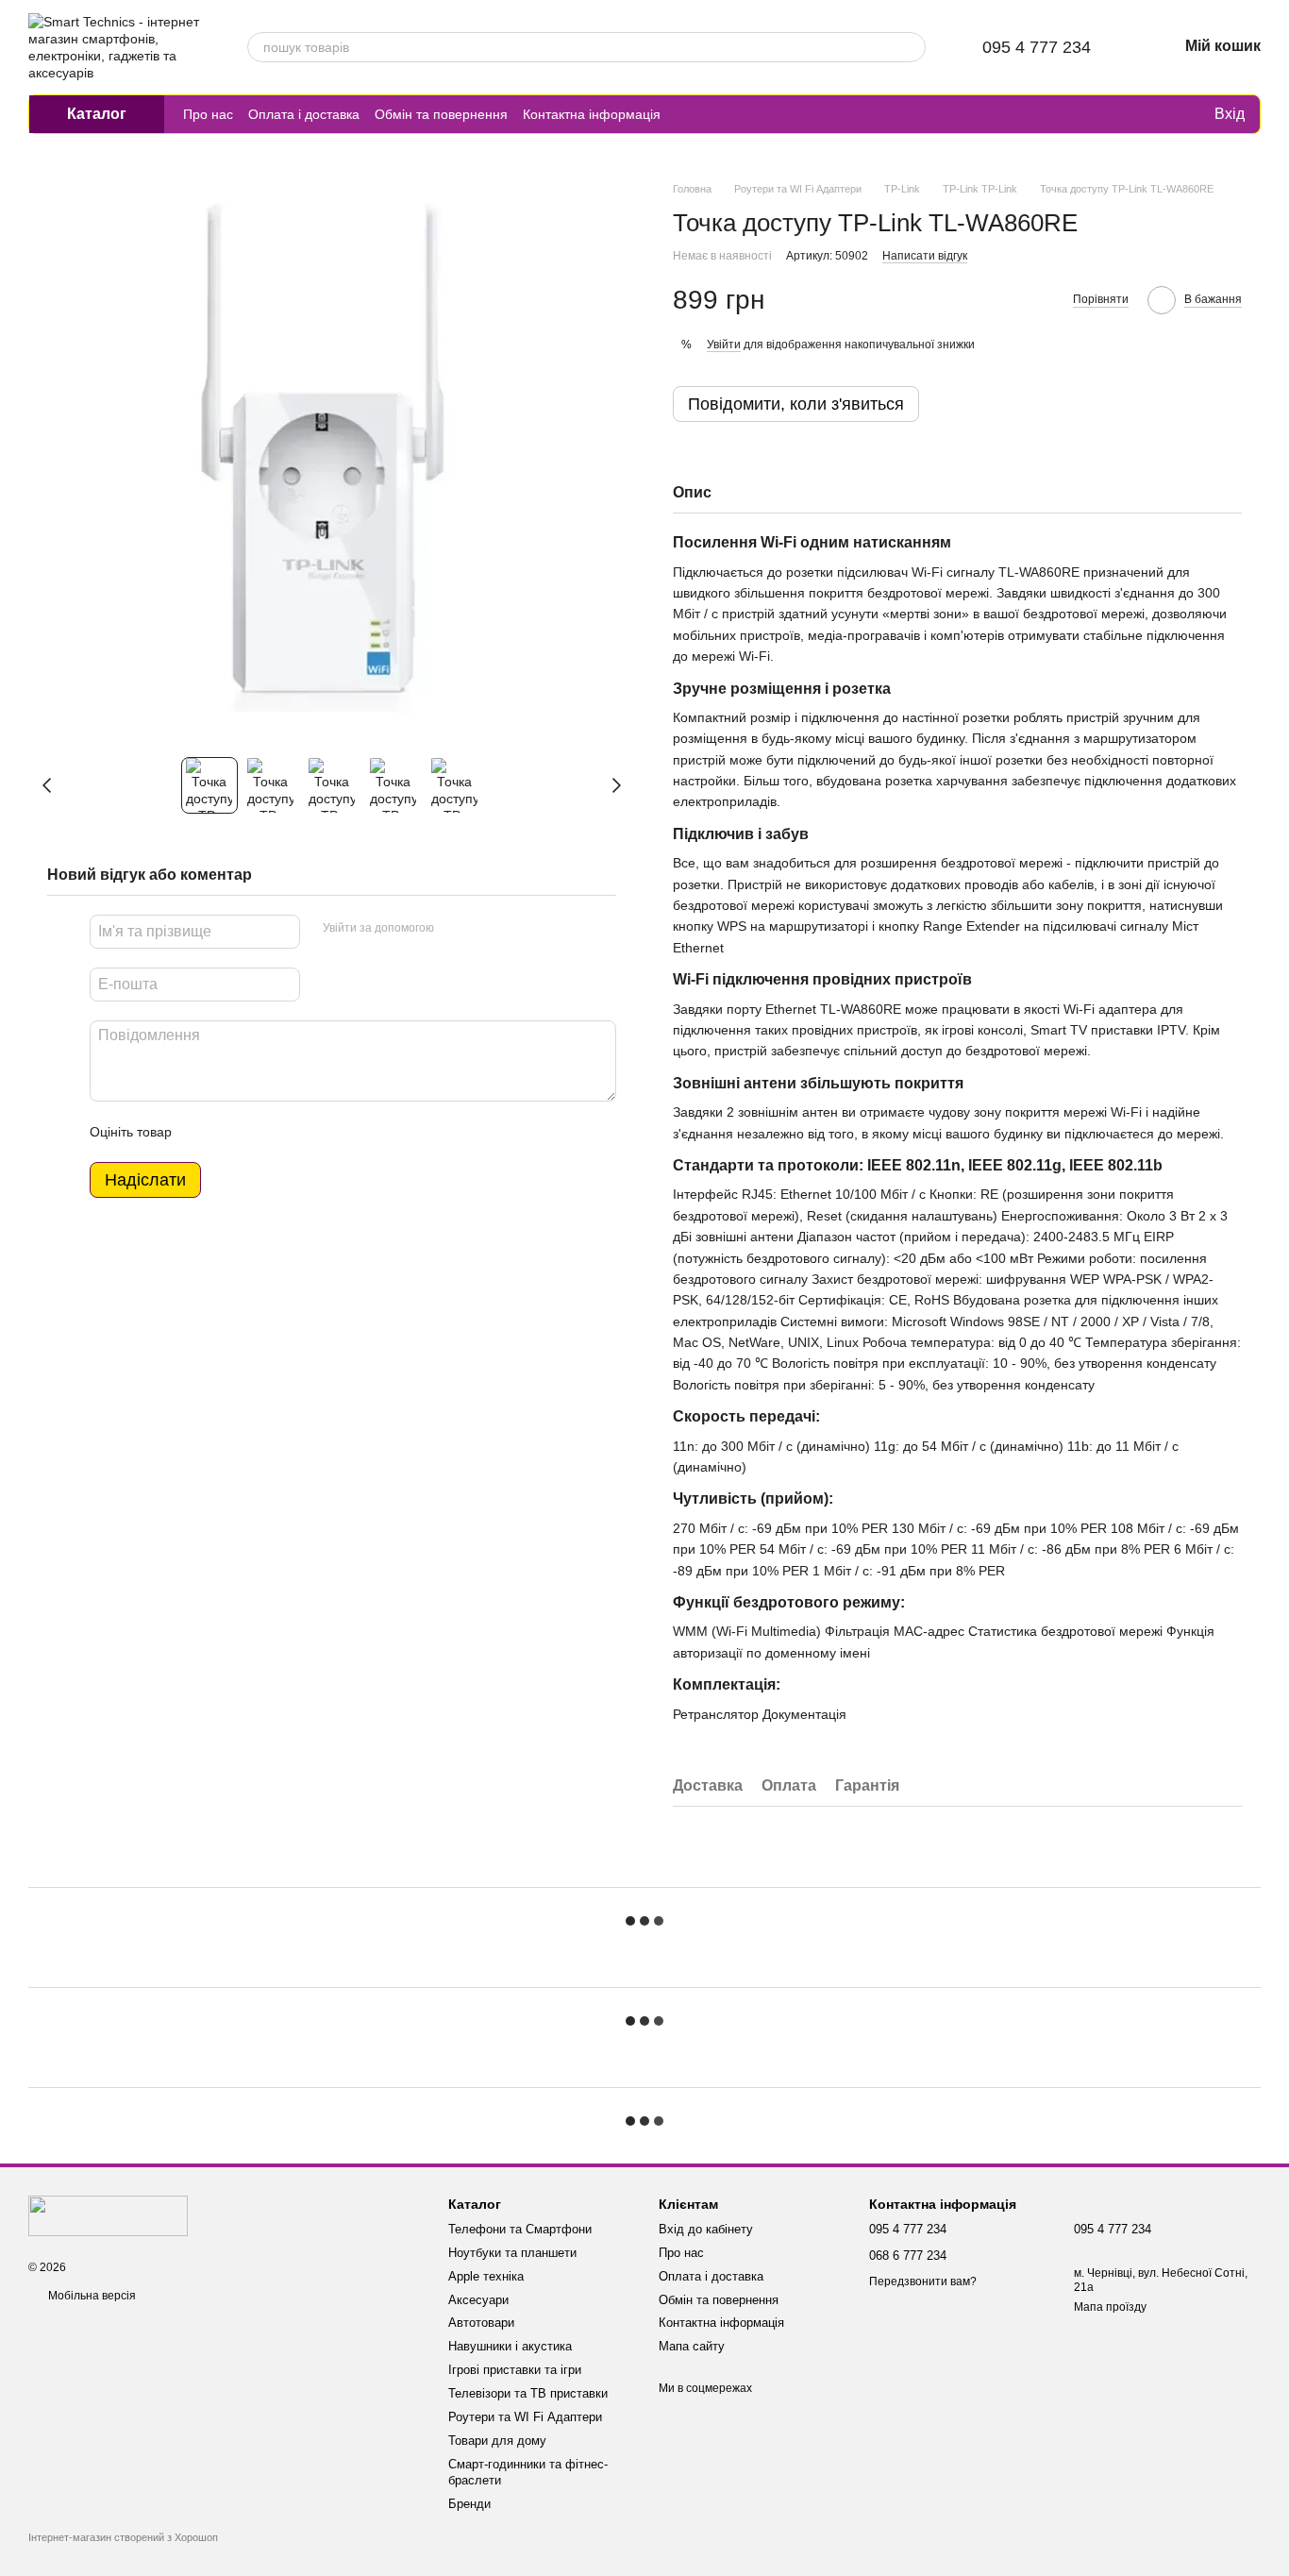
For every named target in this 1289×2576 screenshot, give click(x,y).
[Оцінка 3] (263, 1132)
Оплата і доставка (304, 114)
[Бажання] (1160, 114)
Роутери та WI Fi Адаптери (525, 2417)
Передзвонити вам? (923, 2281)
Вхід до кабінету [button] (706, 2229)
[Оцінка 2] (233, 1132)
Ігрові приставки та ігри (515, 2370)
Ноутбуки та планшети (512, 2253)
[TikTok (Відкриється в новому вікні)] (710, 114)
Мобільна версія (91, 2296)
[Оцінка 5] (324, 1132)
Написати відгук (925, 256)
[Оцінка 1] (203, 1132)
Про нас (208, 114)
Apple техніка (486, 2276)
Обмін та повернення (441, 114)
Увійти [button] (724, 345)
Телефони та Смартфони (520, 2229)
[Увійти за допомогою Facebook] (455, 929)
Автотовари (481, 2323)
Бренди (469, 2504)
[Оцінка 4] (293, 1132)
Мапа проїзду (1110, 2307)
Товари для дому (497, 2441)
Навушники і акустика (510, 2346)
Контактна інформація (592, 114)
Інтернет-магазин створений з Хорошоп (123, 2537)
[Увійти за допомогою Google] (485, 929)
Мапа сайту (692, 2346)
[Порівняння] (1122, 114)
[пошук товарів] (911, 47)
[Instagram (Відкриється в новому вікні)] (687, 114)
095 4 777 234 (1037, 47)
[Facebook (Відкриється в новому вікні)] (732, 114)
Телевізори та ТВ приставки (528, 2393)
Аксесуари (478, 2300)
